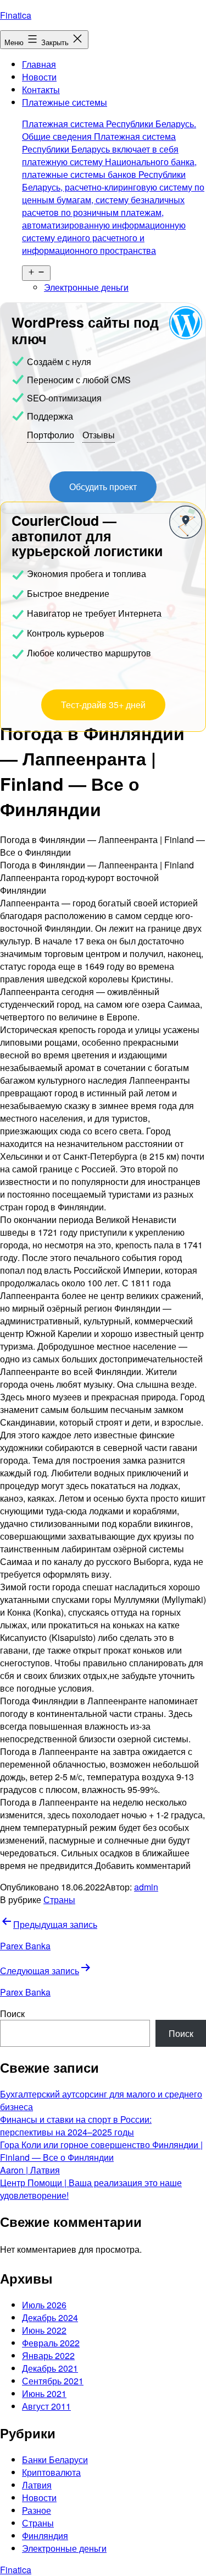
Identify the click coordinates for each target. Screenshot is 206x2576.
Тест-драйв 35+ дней (103, 705)
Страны (59, 1900)
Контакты (41, 89)
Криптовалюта (51, 2472)
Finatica (16, 15)
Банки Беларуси (55, 2460)
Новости (39, 77)
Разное (37, 2510)
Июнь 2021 (44, 2393)
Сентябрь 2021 (53, 2381)
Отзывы (99, 435)
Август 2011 (46, 2406)
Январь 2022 (48, 2355)
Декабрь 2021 (50, 2368)
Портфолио (51, 435)
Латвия (37, 2485)
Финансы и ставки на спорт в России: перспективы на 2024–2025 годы (76, 2126)
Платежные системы (113, 176)
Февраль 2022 (51, 2343)
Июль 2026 (44, 2305)
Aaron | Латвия (30, 2170)
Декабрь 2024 (50, 2317)
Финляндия (45, 2536)
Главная (39, 64)
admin (146, 1887)
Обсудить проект (103, 487)
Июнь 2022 (44, 2330)
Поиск (12, 2013)
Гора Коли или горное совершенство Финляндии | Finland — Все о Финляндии (101, 2151)
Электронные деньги (86, 287)
